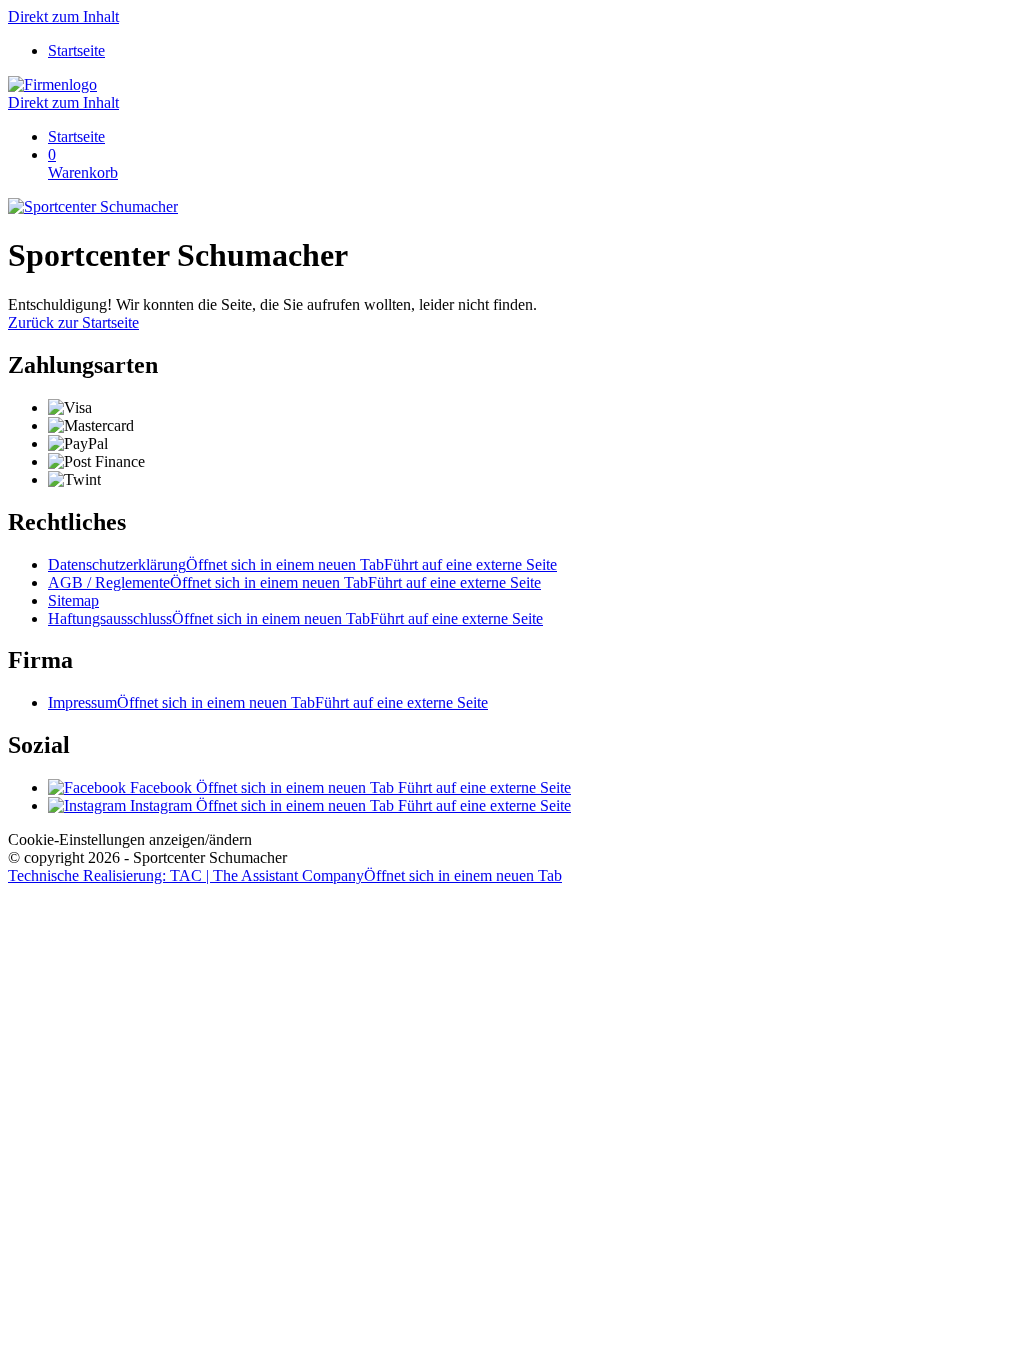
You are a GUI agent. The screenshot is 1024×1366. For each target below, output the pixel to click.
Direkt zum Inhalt (63, 16)
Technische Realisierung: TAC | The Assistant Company (285, 875)
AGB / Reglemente (294, 582)
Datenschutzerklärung (302, 564)
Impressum (268, 702)
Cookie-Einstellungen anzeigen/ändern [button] (130, 839)
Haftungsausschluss (295, 618)
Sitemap (73, 600)
